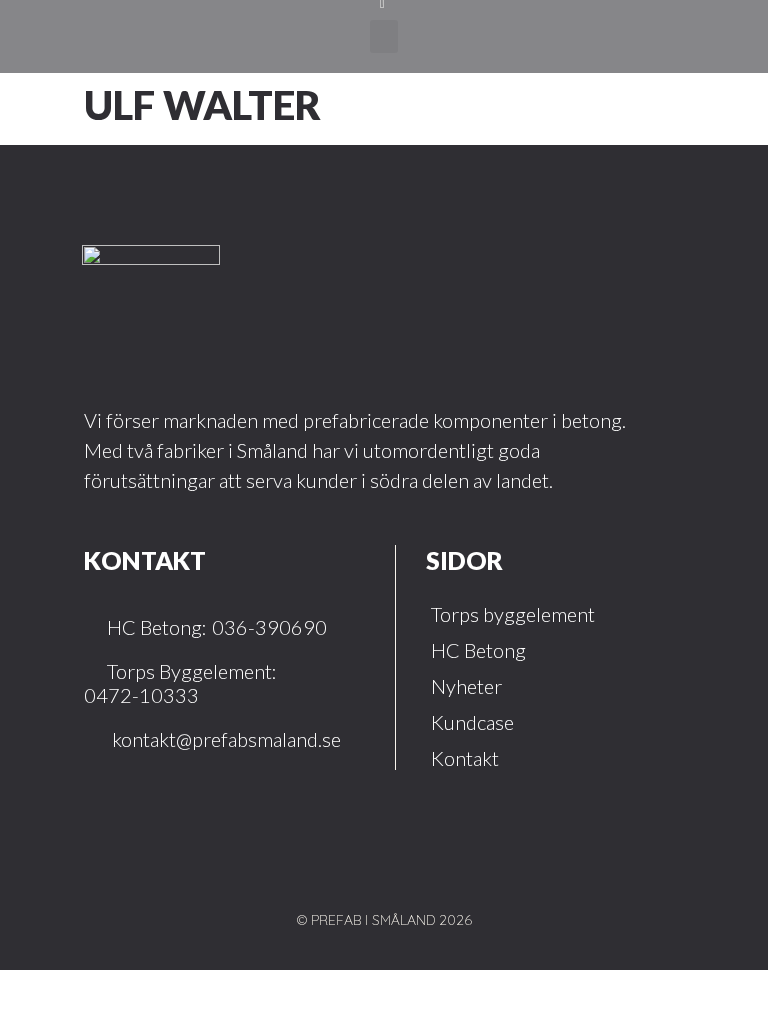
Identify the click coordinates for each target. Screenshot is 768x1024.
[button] (384, 36)
